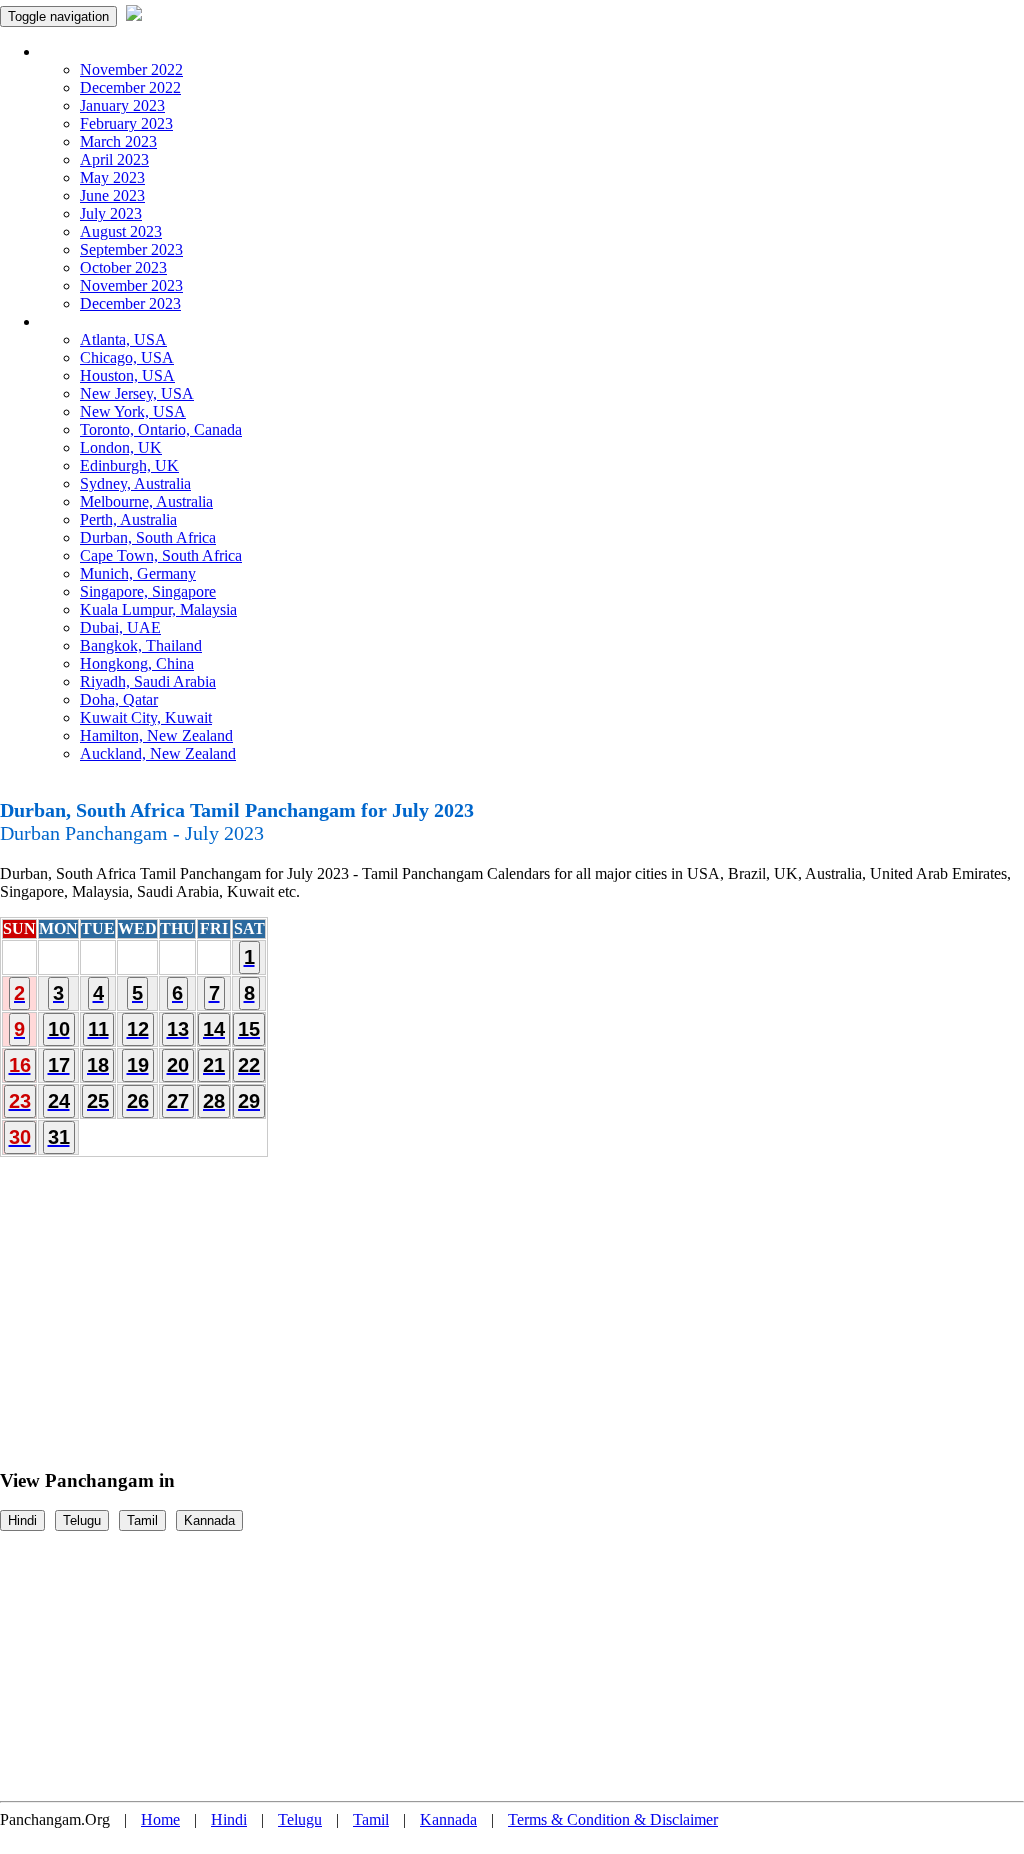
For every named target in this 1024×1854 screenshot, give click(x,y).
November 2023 (131, 285)
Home (160, 1819)
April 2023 (114, 159)
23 (20, 1101)
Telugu (82, 1520)
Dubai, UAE (120, 627)
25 (98, 1101)
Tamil (142, 1520)
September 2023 (131, 249)
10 (59, 1029)
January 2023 (122, 105)
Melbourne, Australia (146, 501)
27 (178, 1101)
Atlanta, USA (123, 339)
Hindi (22, 1520)
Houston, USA (127, 375)
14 (214, 1029)
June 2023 (112, 195)
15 (249, 1029)
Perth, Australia (128, 519)
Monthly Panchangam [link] (109, 51)
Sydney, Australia (135, 483)
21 (214, 1065)
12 (138, 1029)
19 (138, 1065)
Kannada (209, 1520)
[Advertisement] (512, 1304)
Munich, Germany (138, 573)
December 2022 (130, 87)
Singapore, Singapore (148, 591)
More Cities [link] (77, 321)
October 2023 (123, 267)
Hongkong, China (137, 663)
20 (178, 1065)
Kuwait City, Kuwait (146, 717)
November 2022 (131, 69)
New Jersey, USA (137, 393)
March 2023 (118, 141)
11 (98, 1029)
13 (178, 1029)
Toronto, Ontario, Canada (161, 429)
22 (249, 1065)
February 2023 (126, 123)
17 (59, 1065)
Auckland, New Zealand (158, 753)
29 (249, 1101)
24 (59, 1101)
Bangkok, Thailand (141, 645)
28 (214, 1101)
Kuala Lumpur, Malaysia (158, 609)
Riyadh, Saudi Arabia (148, 681)
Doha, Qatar (119, 699)
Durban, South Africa (148, 537)
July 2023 (111, 213)
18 (98, 1065)
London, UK (121, 447)
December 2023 (130, 303)
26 (138, 1101)
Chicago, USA (127, 357)
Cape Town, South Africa (161, 555)
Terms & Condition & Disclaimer (613, 1819)
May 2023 (112, 177)
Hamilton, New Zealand (156, 735)
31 (59, 1137)
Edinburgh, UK (129, 465)
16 (20, 1065)
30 (20, 1137)
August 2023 (121, 231)
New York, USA (133, 411)
